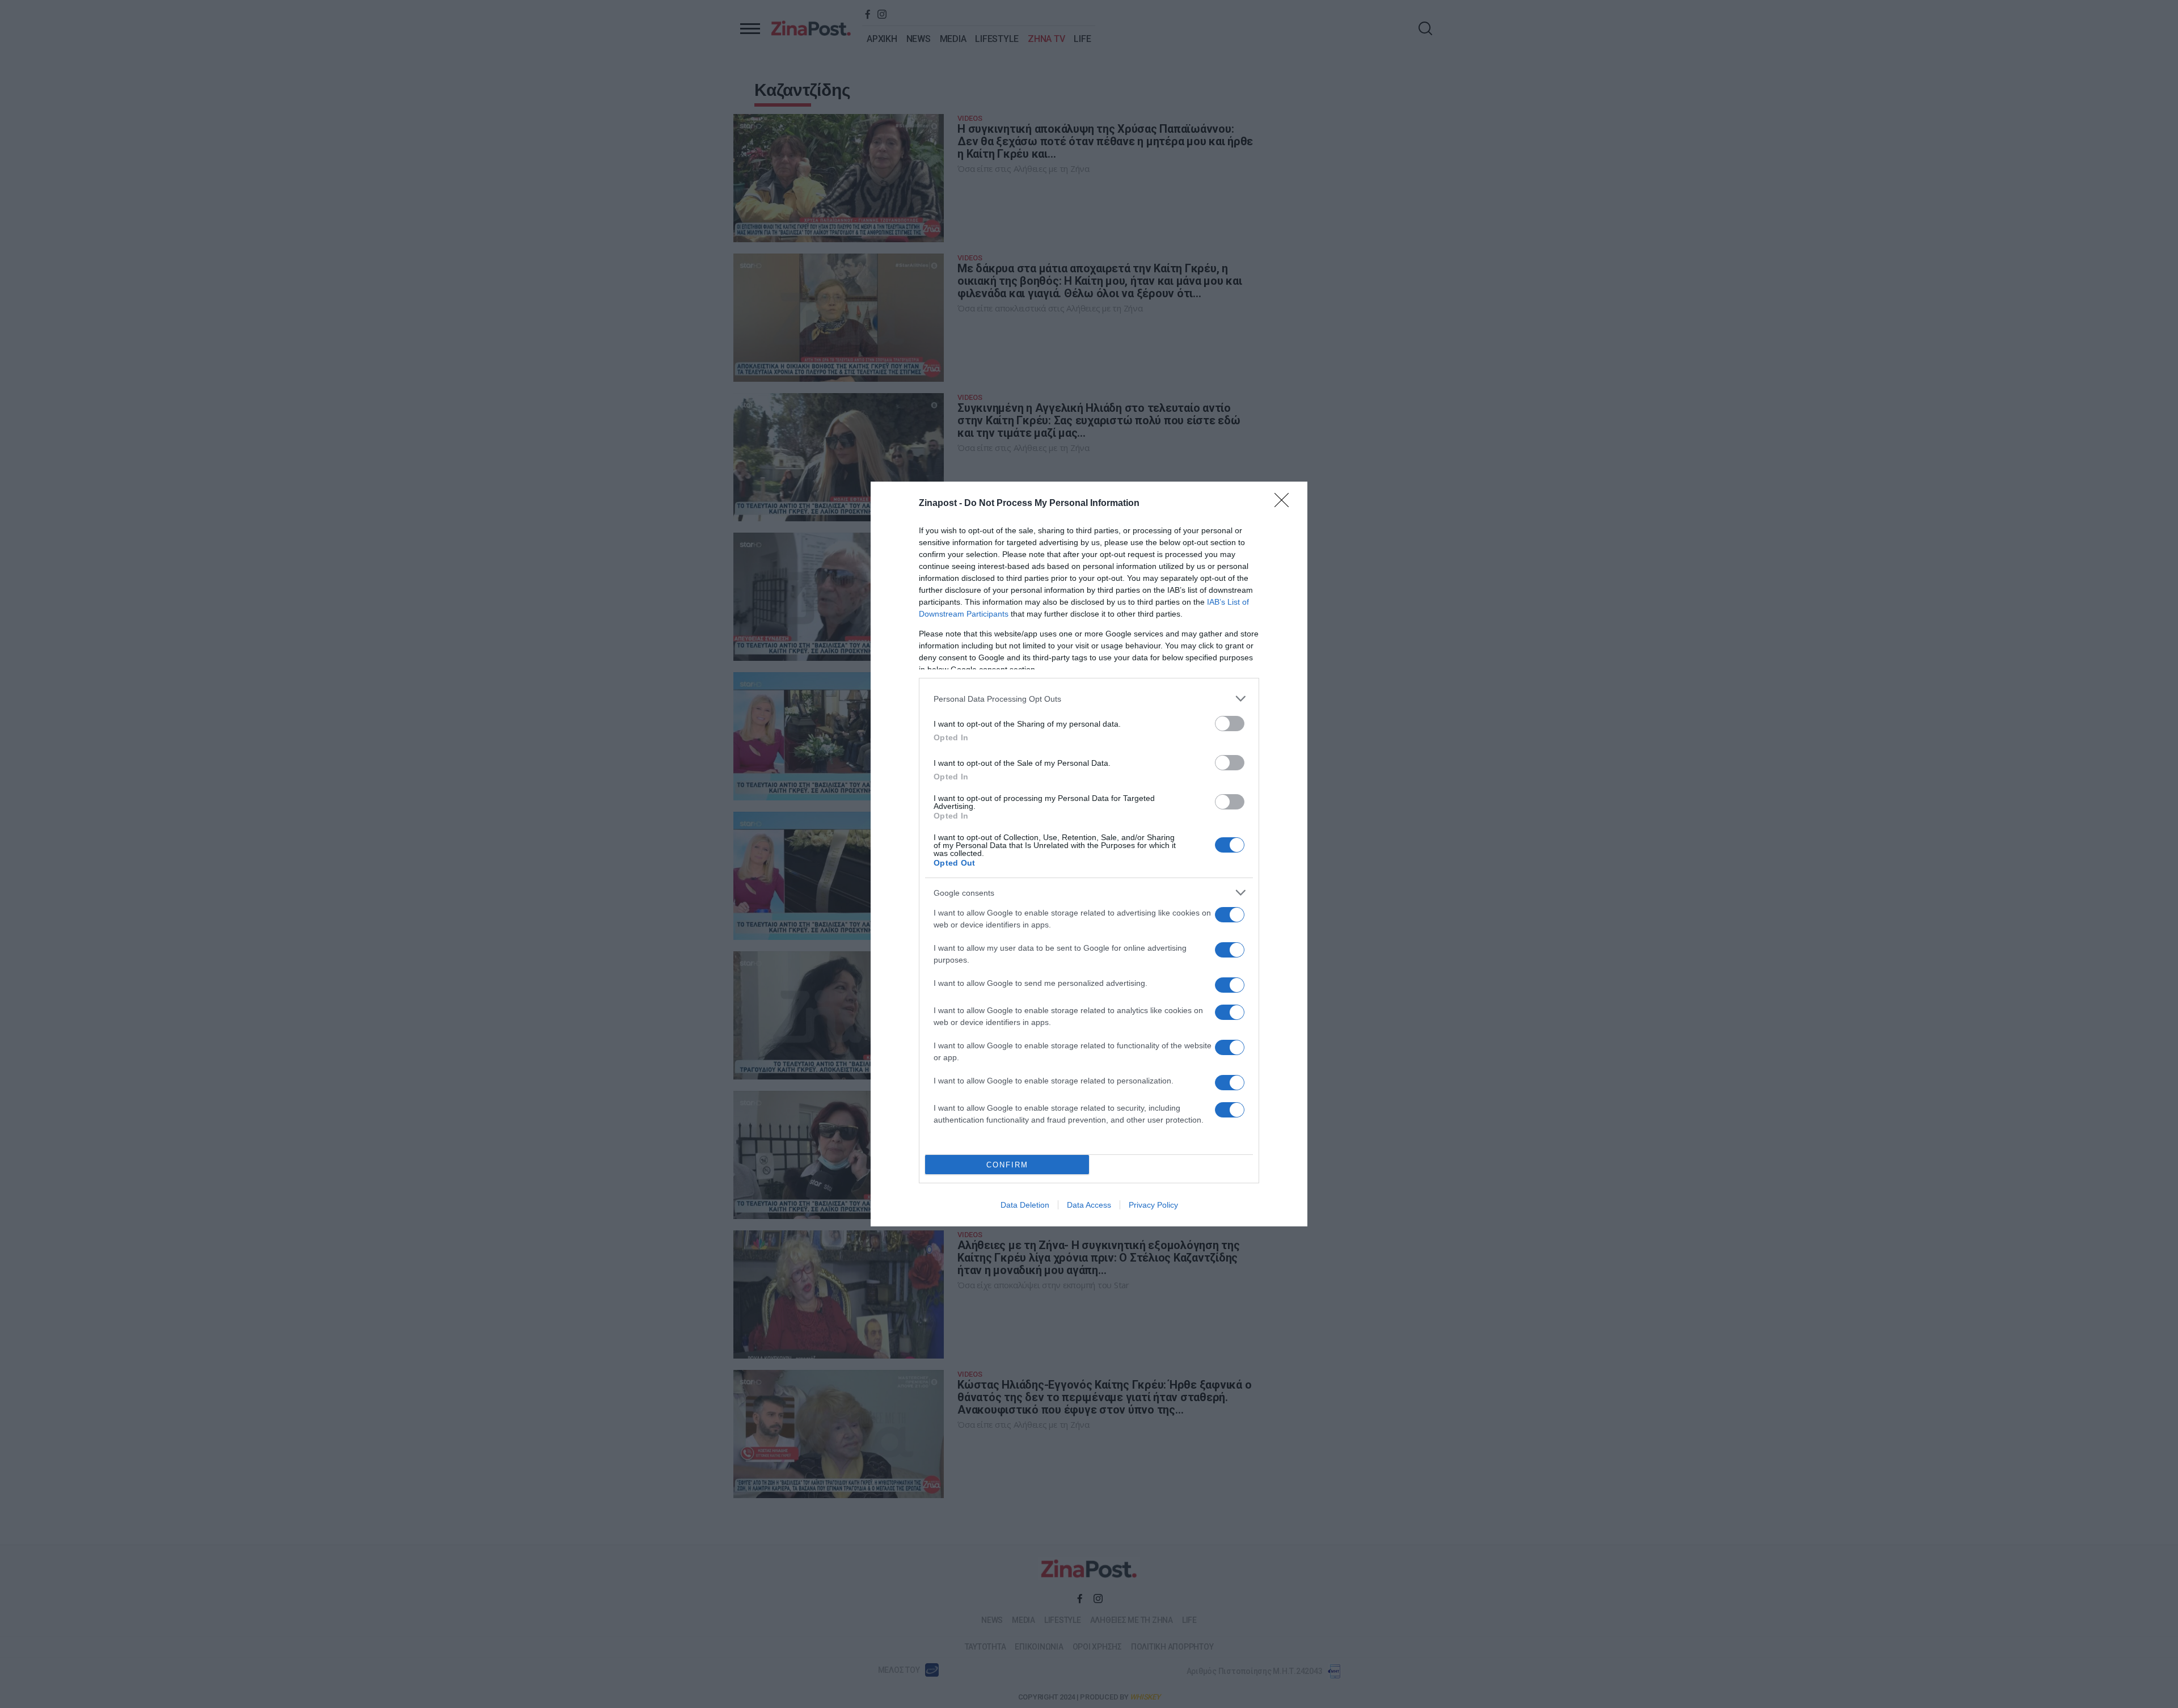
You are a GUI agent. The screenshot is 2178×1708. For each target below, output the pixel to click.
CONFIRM (1007, 1165)
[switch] (1230, 724)
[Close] (1285, 504)
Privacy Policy (1153, 1205)
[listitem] (1089, 699)
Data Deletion (1025, 1205)
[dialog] (1089, 854)
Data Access (1089, 1205)
